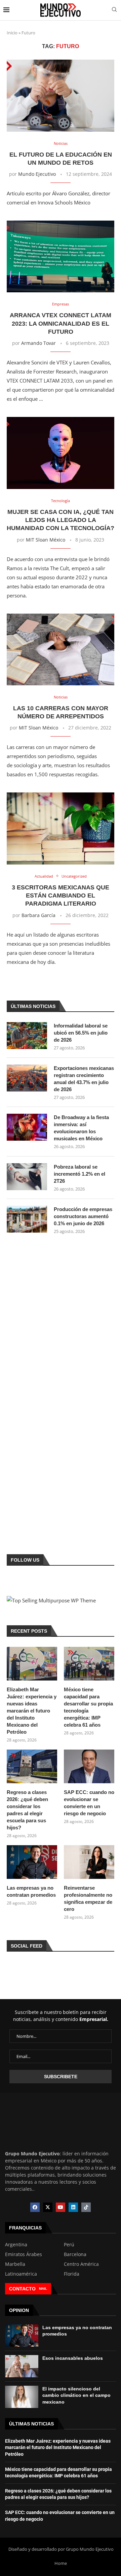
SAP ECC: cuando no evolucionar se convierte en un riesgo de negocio (89, 1803)
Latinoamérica (21, 2274)
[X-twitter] (48, 2207)
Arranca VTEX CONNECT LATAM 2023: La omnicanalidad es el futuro (61, 323)
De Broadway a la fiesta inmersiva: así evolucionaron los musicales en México (81, 1128)
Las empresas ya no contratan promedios (31, 1891)
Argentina (16, 2245)
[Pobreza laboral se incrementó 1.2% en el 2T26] (27, 1177)
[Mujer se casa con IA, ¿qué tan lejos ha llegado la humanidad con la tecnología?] (61, 453)
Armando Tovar (38, 343)
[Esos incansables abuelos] (22, 2366)
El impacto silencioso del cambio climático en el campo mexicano (76, 2395)
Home (61, 2563)
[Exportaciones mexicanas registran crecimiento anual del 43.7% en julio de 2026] (27, 1078)
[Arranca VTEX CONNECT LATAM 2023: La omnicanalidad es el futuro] (61, 256)
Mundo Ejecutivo (37, 174)
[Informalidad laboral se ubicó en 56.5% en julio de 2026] (27, 1036)
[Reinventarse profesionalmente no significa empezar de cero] (89, 1862)
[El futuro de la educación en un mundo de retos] (61, 95)
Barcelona (75, 2254)
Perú (69, 2245)
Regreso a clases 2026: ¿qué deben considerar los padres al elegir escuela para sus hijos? (27, 1810)
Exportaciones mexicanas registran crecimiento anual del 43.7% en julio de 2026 (84, 1079)
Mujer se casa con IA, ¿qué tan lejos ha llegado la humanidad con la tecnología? (61, 520)
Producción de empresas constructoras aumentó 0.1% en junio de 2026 (83, 1216)
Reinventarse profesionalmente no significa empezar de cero (88, 1898)
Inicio (12, 33)
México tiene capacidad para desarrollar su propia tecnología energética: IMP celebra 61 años (88, 1707)
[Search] (114, 10)
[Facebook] (35, 2207)
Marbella (15, 2264)
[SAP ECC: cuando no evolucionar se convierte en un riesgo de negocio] (89, 1766)
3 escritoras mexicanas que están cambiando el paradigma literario (61, 896)
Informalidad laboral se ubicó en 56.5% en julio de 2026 (81, 1033)
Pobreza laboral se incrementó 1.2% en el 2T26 (79, 1174)
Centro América (81, 2264)
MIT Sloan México (46, 540)
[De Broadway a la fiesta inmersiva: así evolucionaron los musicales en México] (27, 1127)
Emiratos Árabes (24, 2254)
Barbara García (38, 915)
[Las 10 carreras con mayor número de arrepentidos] (61, 649)
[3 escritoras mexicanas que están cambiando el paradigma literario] (61, 828)
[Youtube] (61, 2207)
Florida (72, 2274)
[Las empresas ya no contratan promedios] (32, 1862)
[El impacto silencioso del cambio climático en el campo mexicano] (22, 2397)
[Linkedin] (73, 2207)
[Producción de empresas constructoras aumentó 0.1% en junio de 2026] (27, 1219)
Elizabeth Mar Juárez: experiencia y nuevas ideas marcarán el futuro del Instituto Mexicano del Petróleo (32, 1711)
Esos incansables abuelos (73, 2358)
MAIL (43, 2289)
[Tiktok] (86, 2207)
